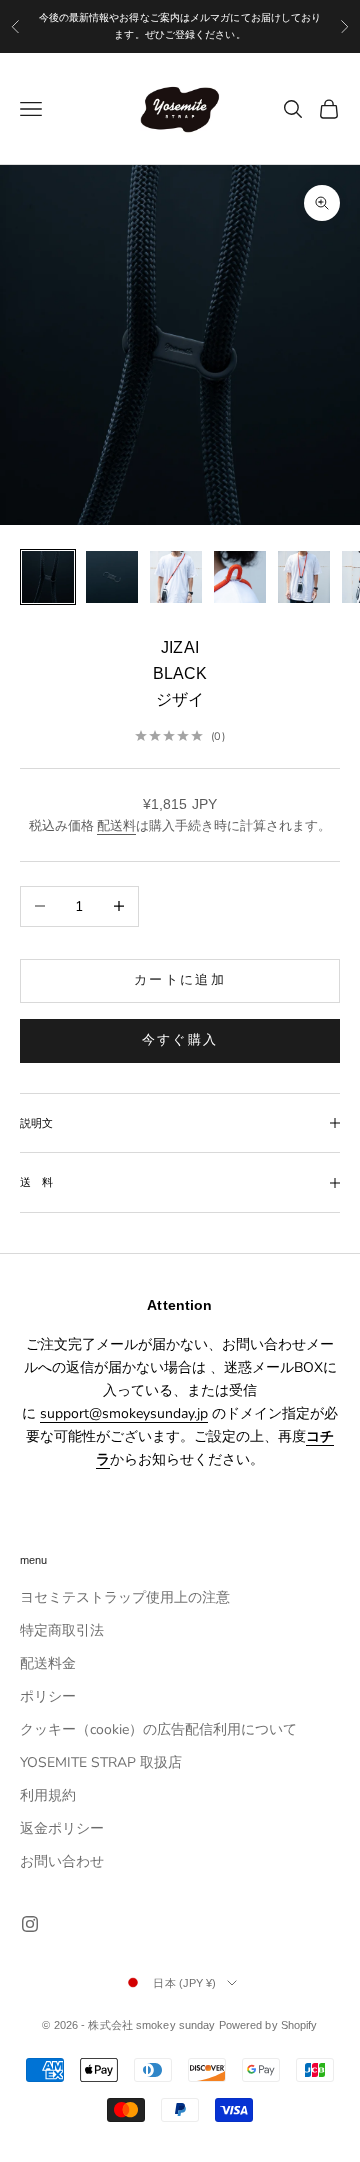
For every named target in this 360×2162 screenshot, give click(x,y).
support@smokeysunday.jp (124, 1413)
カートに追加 (180, 980)
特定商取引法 (62, 1630)
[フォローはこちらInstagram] (30, 1924)
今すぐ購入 (180, 1040)
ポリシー (48, 1696)
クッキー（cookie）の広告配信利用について (158, 1729)
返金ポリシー (62, 1828)
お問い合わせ (62, 1861)
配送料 (116, 826)
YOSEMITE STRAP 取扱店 (101, 1762)
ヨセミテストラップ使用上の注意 (125, 1597)
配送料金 (48, 1663)
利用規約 (48, 1795)
